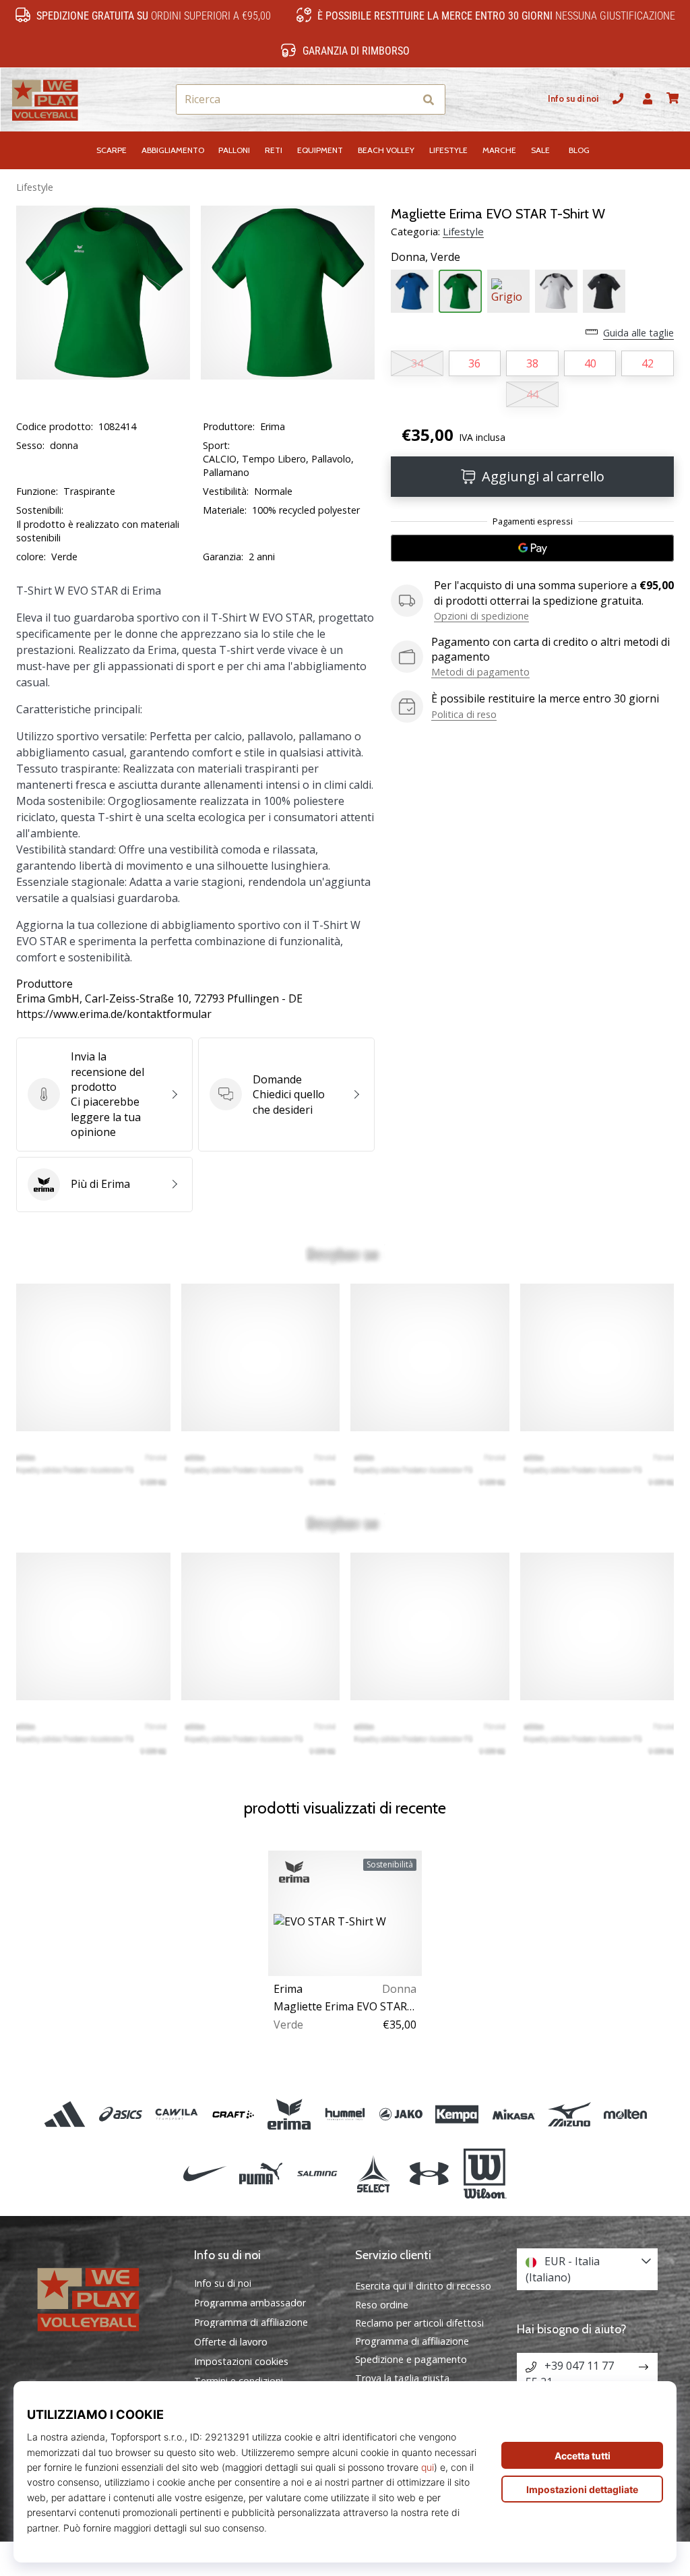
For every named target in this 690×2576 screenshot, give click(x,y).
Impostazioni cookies (241, 2362)
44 (532, 394)
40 (590, 363)
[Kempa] (457, 2114)
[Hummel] (345, 2114)
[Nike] (205, 2174)
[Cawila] (177, 2114)
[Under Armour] (429, 2174)
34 (417, 363)
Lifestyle (35, 187)
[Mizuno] (569, 2114)
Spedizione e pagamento (411, 2359)
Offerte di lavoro (231, 2342)
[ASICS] (121, 2114)
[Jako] (401, 2114)
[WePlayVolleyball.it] (103, 2298)
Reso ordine (382, 2305)
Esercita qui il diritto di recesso (423, 2286)
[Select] (373, 2174)
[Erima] (289, 2114)
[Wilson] (485, 2174)
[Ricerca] (429, 99)
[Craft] (233, 2114)
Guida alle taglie (638, 333)
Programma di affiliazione (251, 2323)
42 (648, 363)
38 (532, 363)
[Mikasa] (513, 2114)
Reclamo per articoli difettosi (419, 2323)
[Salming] (317, 2174)
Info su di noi (573, 99)
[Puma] (261, 2174)
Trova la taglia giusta (402, 2378)
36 (474, 363)
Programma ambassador (250, 2303)
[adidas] (64, 2114)
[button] (403, 99)
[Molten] (625, 2114)
